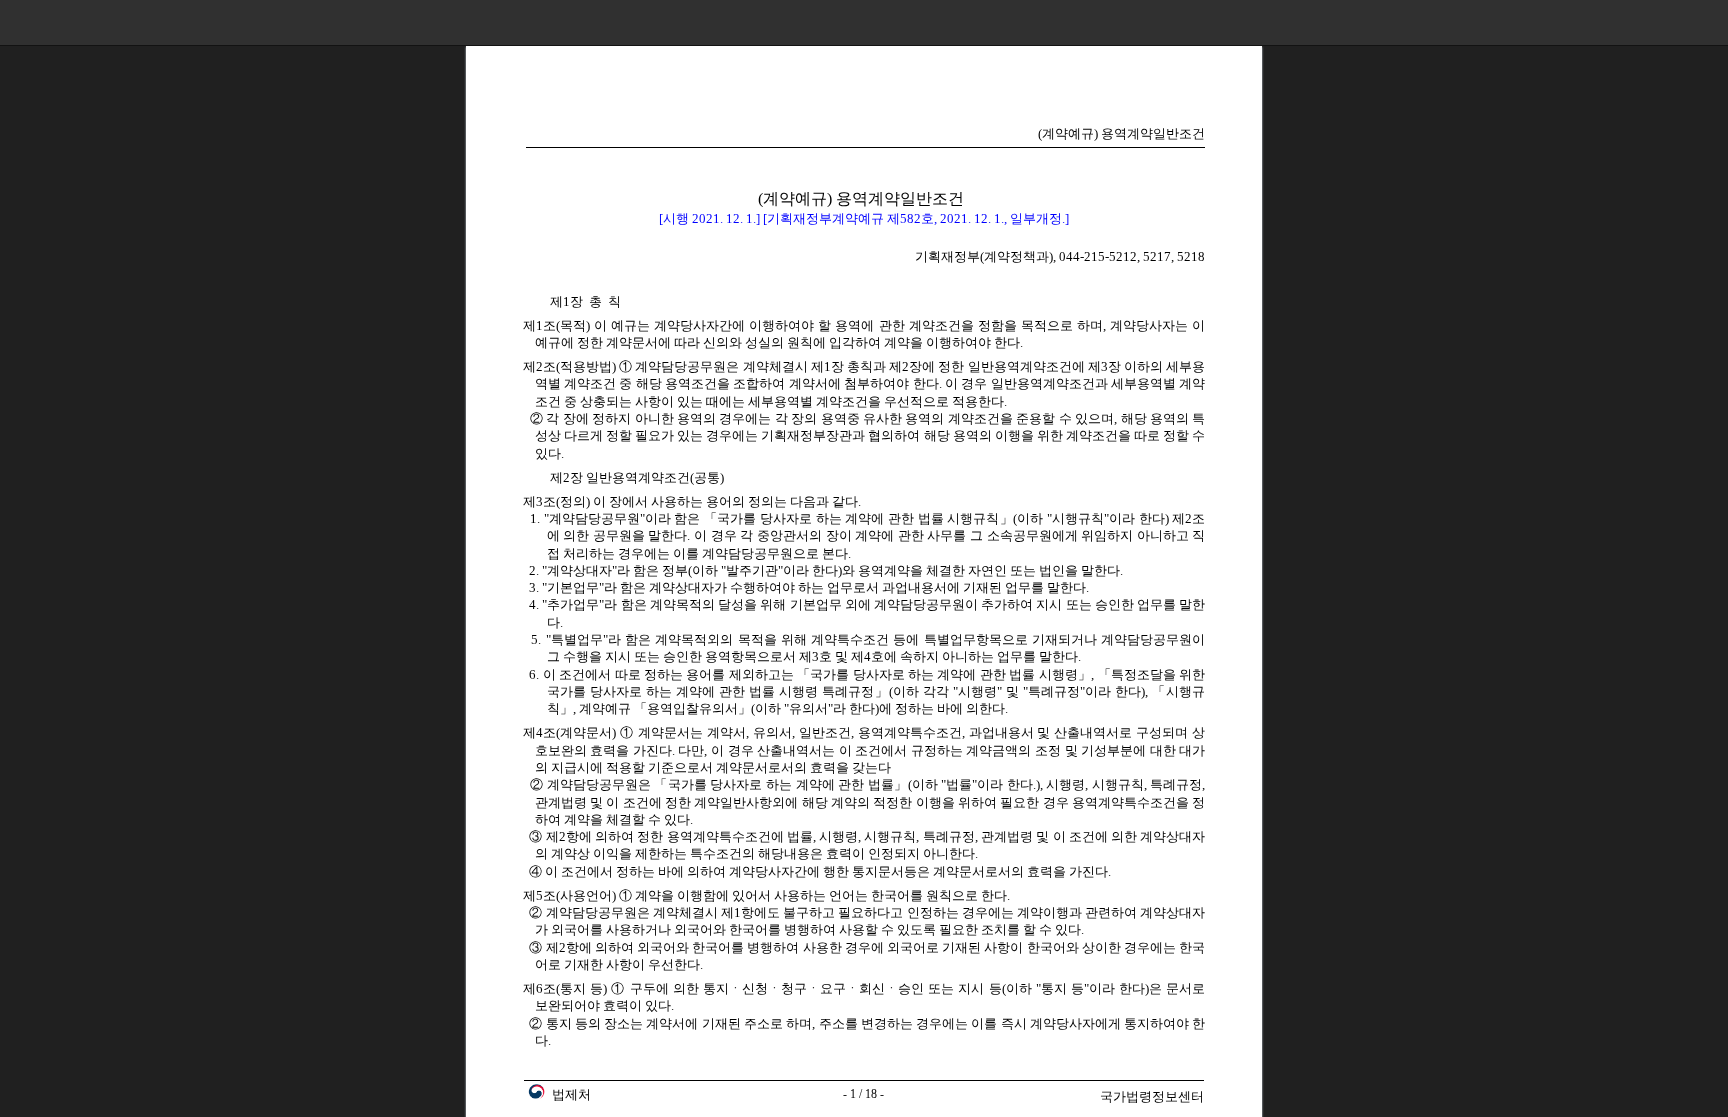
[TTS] (1665, 22)
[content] (864, 581)
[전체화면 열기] (1697, 22)
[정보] (1633, 22)
